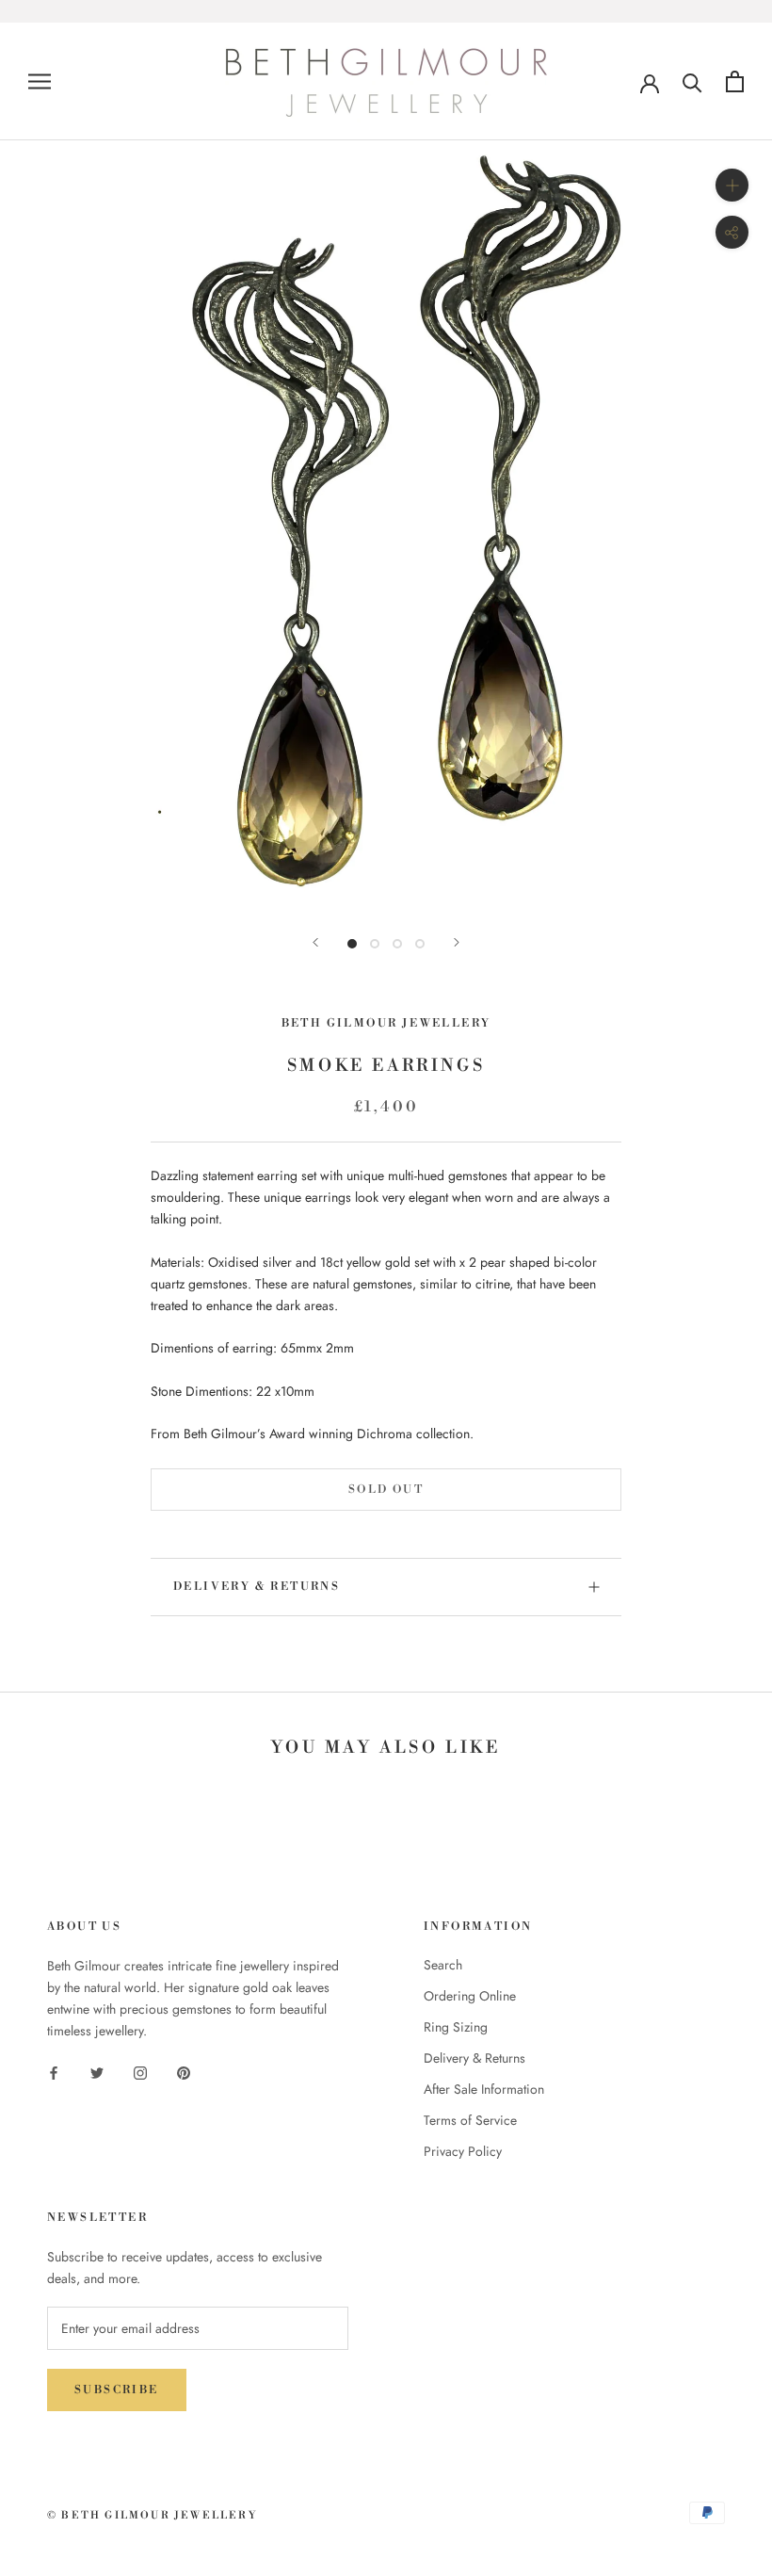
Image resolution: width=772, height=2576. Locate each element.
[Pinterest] (184, 2072)
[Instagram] (140, 2072)
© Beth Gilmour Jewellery (152, 2516)
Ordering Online (470, 1996)
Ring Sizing (456, 2027)
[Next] (457, 942)
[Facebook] (54, 2072)
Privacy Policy (463, 2151)
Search (443, 1965)
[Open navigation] (40, 81)
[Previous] (315, 942)
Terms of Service (470, 2120)
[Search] (692, 81)
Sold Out (386, 1490)
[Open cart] (735, 81)
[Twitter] (97, 2072)
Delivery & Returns (257, 1587)
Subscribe (117, 2390)
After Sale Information (484, 2089)
